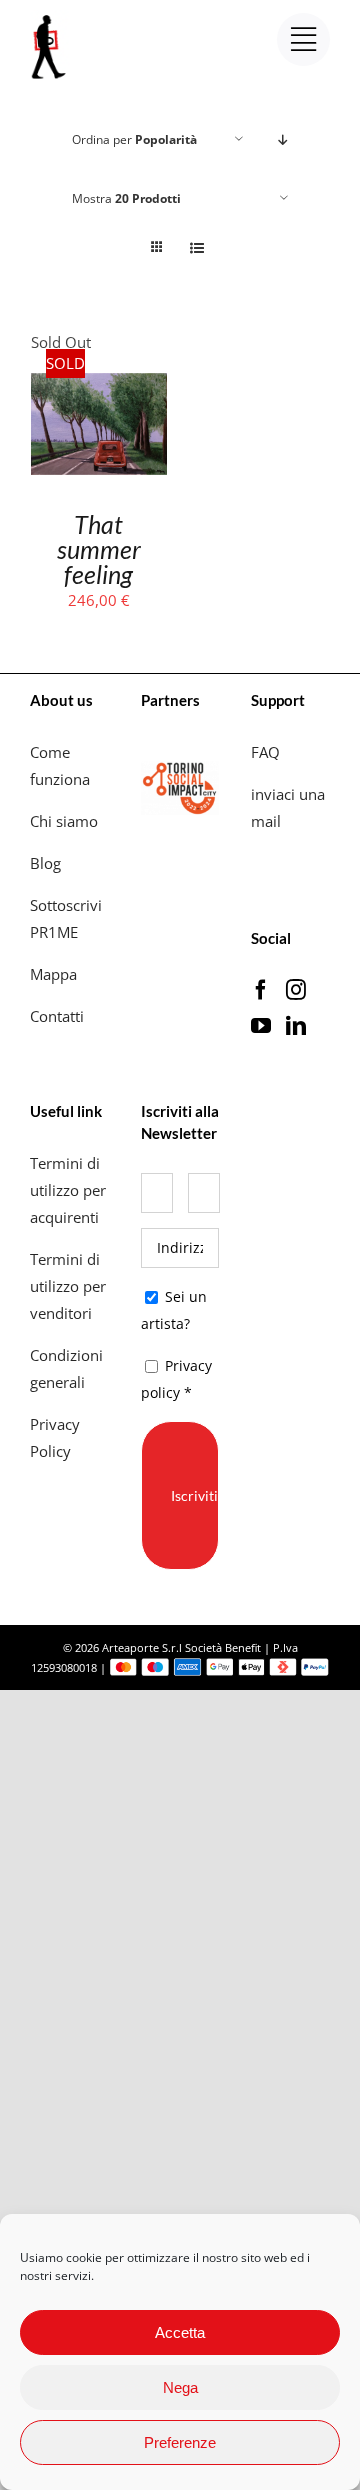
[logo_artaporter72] (50, 17)
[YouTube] (261, 1026)
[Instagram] (296, 990)
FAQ (265, 752)
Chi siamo (66, 821)
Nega (180, 2387)
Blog (45, 863)
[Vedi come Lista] (196, 247)
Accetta (180, 2332)
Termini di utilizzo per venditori (68, 1286)
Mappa (53, 974)
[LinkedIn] (296, 1026)
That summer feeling (99, 549)
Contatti (57, 1016)
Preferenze (180, 2442)
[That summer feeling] (99, 369)
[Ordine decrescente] (283, 139)
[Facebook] (261, 990)
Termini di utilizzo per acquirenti (68, 1190)
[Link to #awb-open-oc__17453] (303, 39)
